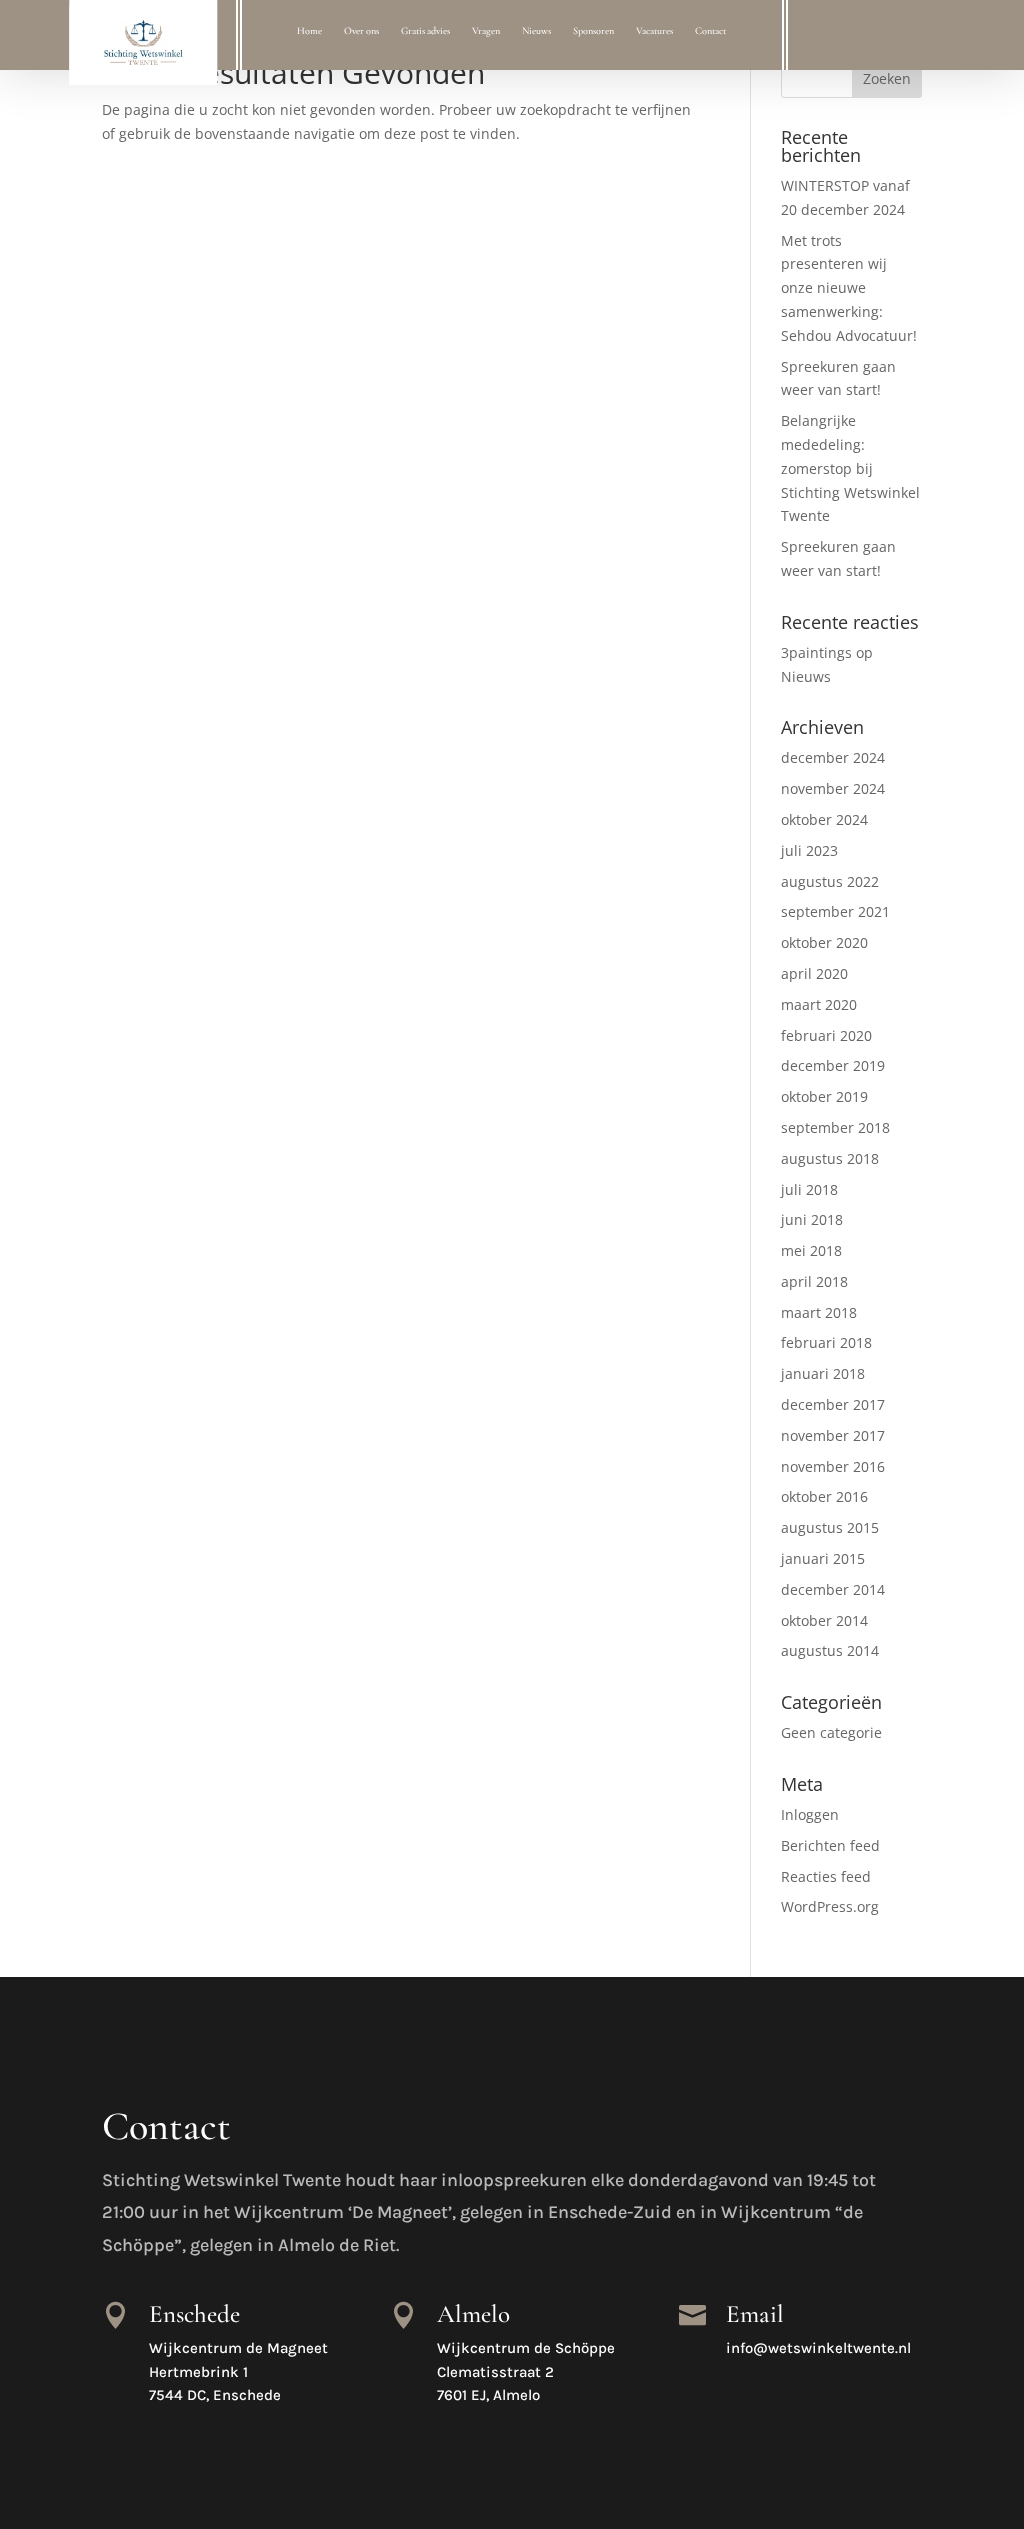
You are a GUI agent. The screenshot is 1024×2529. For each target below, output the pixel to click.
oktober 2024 (824, 819)
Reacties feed (826, 1876)
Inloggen (810, 1814)
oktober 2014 (824, 1620)
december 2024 (833, 757)
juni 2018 (812, 1219)
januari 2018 (823, 1373)
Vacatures (654, 31)
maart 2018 (819, 1312)
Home (309, 31)
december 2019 (833, 1065)
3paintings (816, 652)
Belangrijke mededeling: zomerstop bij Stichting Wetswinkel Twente (850, 468)
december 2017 (833, 1404)
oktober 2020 (824, 942)
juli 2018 (809, 1189)
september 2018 (835, 1127)
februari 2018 (826, 1342)
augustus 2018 (830, 1158)
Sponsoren (593, 31)
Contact (710, 31)
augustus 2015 (830, 1527)
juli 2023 (809, 850)
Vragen (486, 31)
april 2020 (814, 973)
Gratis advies (425, 31)
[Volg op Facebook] (866, 23)
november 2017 (833, 1435)
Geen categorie (831, 1732)
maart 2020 (819, 1004)
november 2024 (833, 788)
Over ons (361, 31)
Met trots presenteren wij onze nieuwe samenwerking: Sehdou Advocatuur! (849, 288)
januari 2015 (823, 1558)
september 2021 (835, 911)
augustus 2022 (830, 881)
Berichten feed (830, 1845)
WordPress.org (830, 1906)
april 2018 (814, 1281)
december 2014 (833, 1589)
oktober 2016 (824, 1496)
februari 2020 (826, 1035)
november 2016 (833, 1466)
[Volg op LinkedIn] (895, 23)
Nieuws (536, 31)
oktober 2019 (824, 1096)
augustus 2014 (830, 1650)
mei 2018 (811, 1250)
